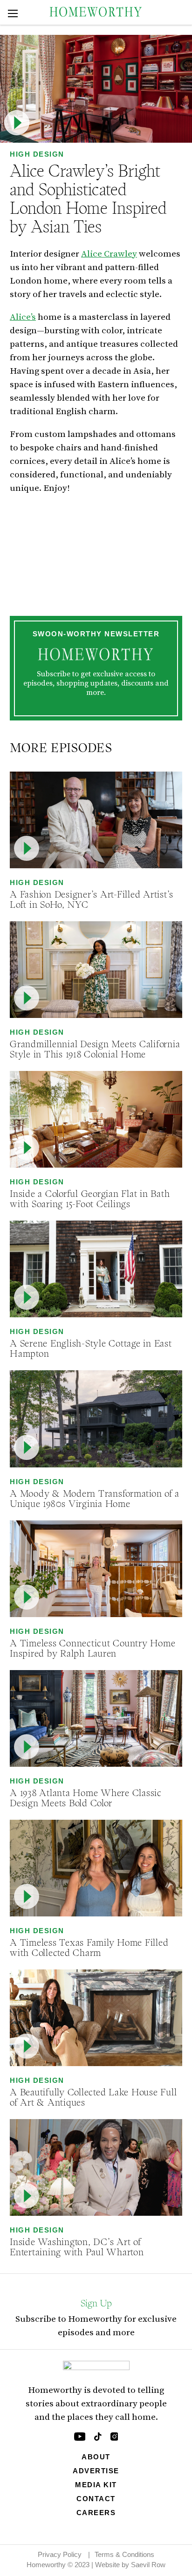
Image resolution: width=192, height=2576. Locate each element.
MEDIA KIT (96, 2485)
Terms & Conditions (124, 2554)
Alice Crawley (109, 253)
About (96, 2457)
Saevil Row (148, 2565)
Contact (96, 2499)
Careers (96, 2513)
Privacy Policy (60, 2554)
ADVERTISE (96, 2471)
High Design (37, 154)
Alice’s (23, 317)
